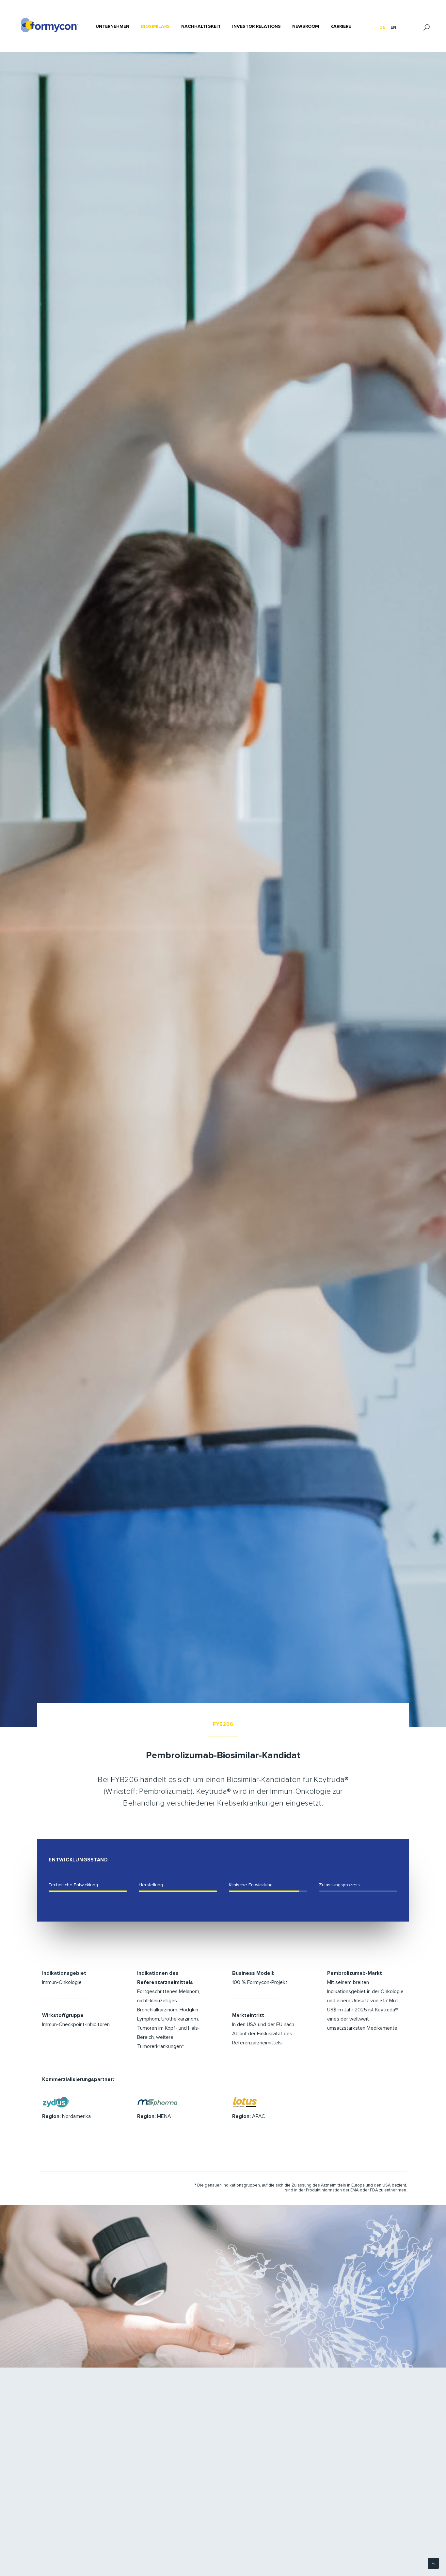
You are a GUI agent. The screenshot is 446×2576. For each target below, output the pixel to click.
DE (382, 28)
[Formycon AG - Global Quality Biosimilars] (50, 25)
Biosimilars (155, 26)
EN (393, 28)
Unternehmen (112, 26)
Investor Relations (256, 26)
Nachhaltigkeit (201, 26)
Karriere (341, 26)
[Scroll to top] (433, 2563)
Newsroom (306, 26)
